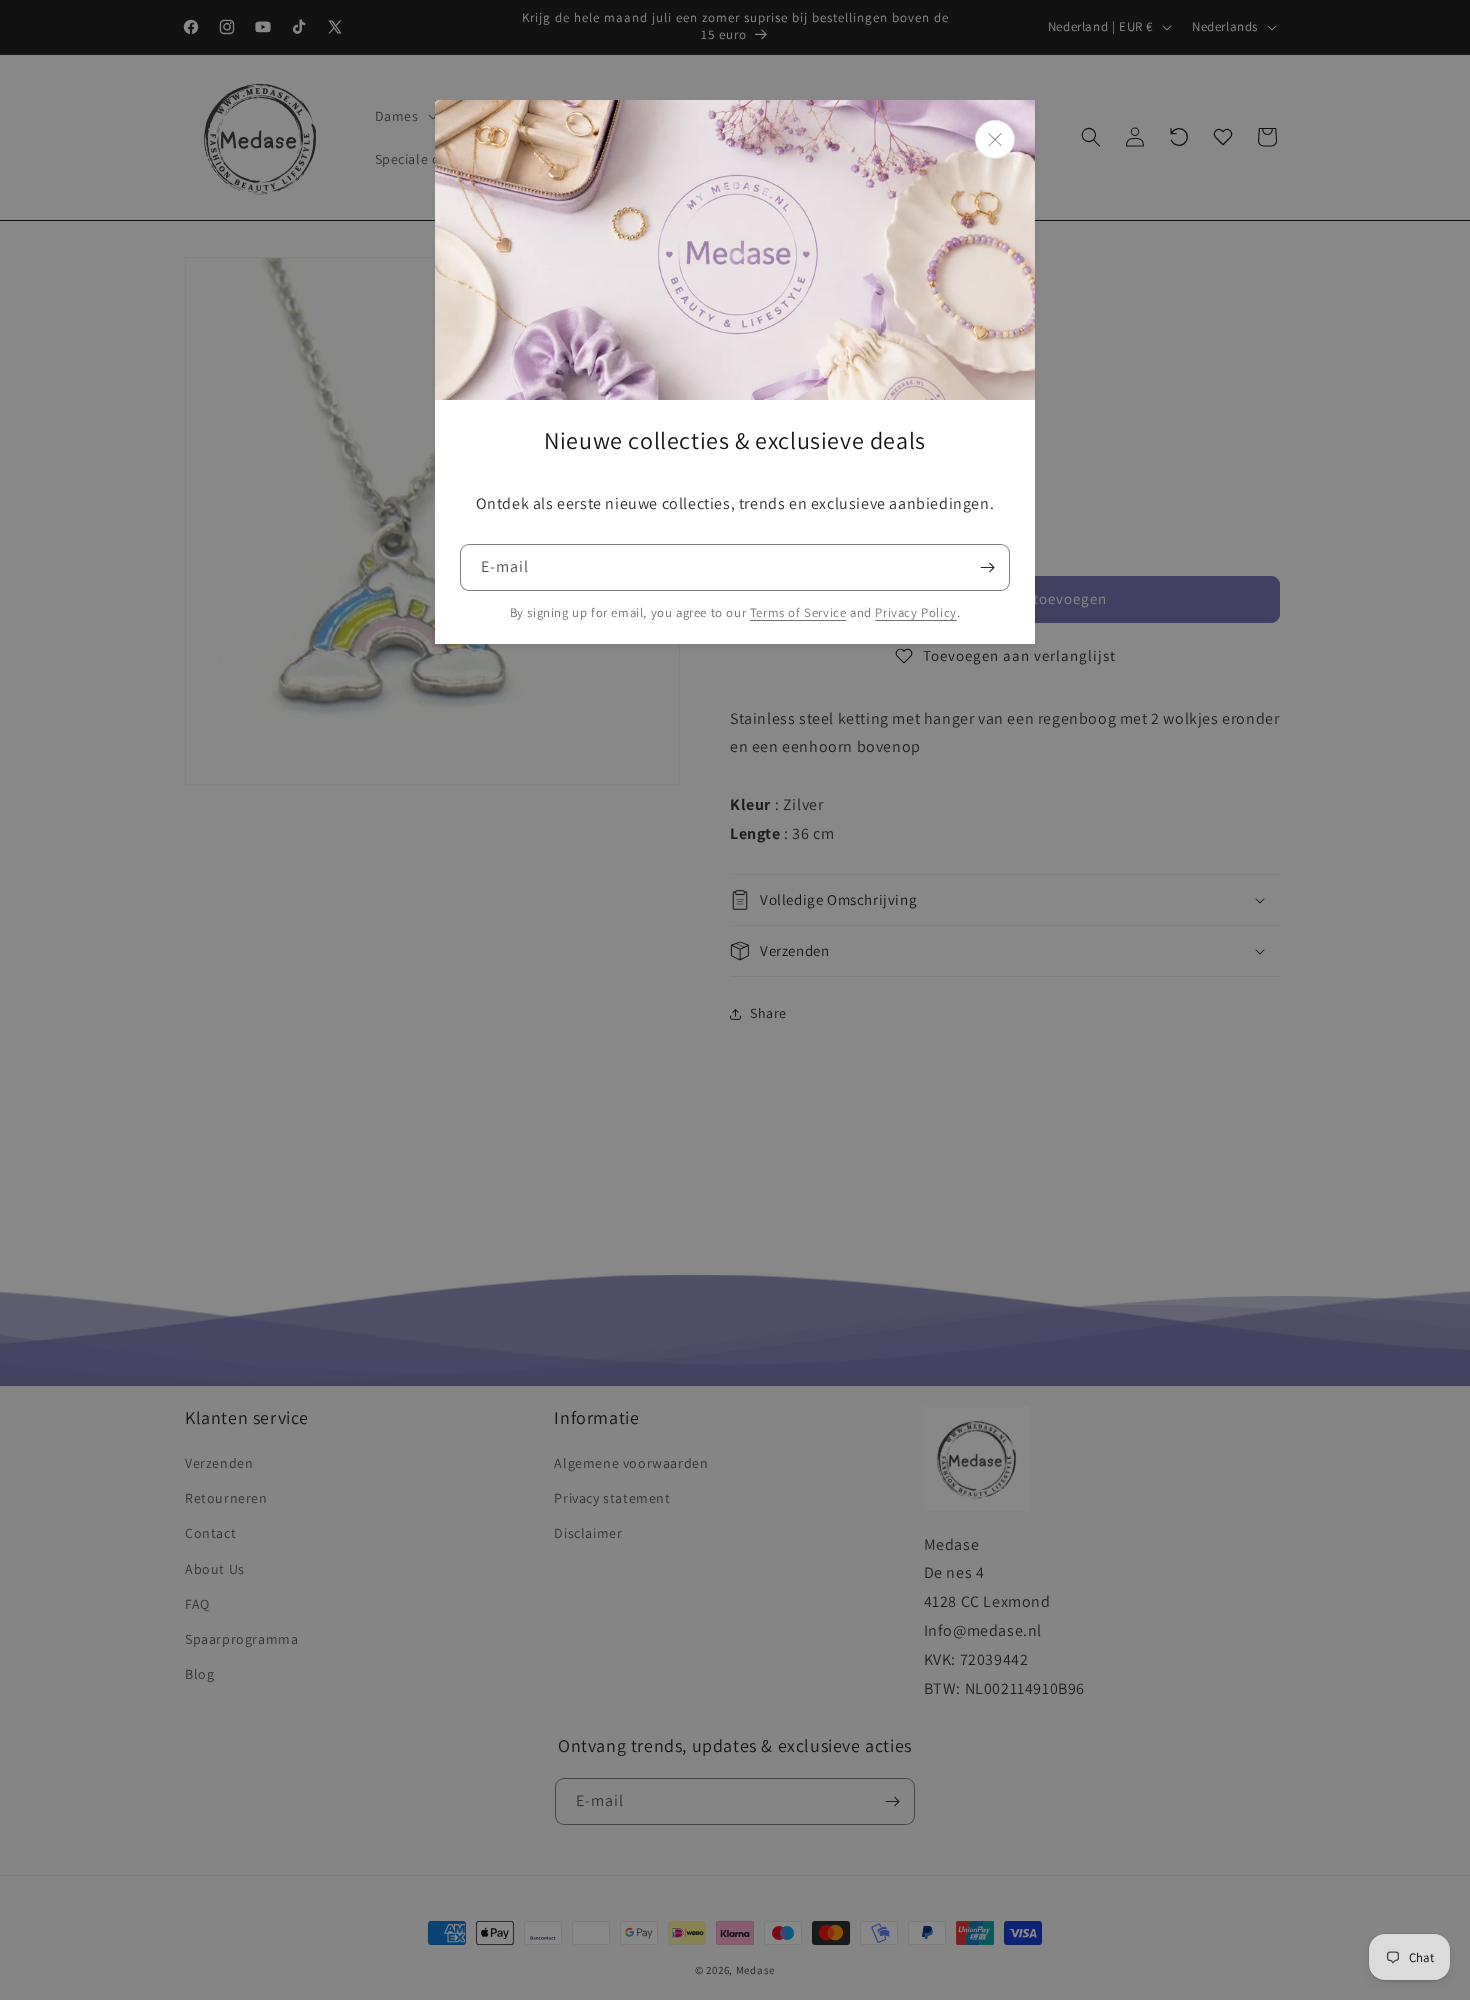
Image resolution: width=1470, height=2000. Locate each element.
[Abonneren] (987, 567)
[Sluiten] (995, 139)
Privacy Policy (915, 612)
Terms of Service (798, 612)
